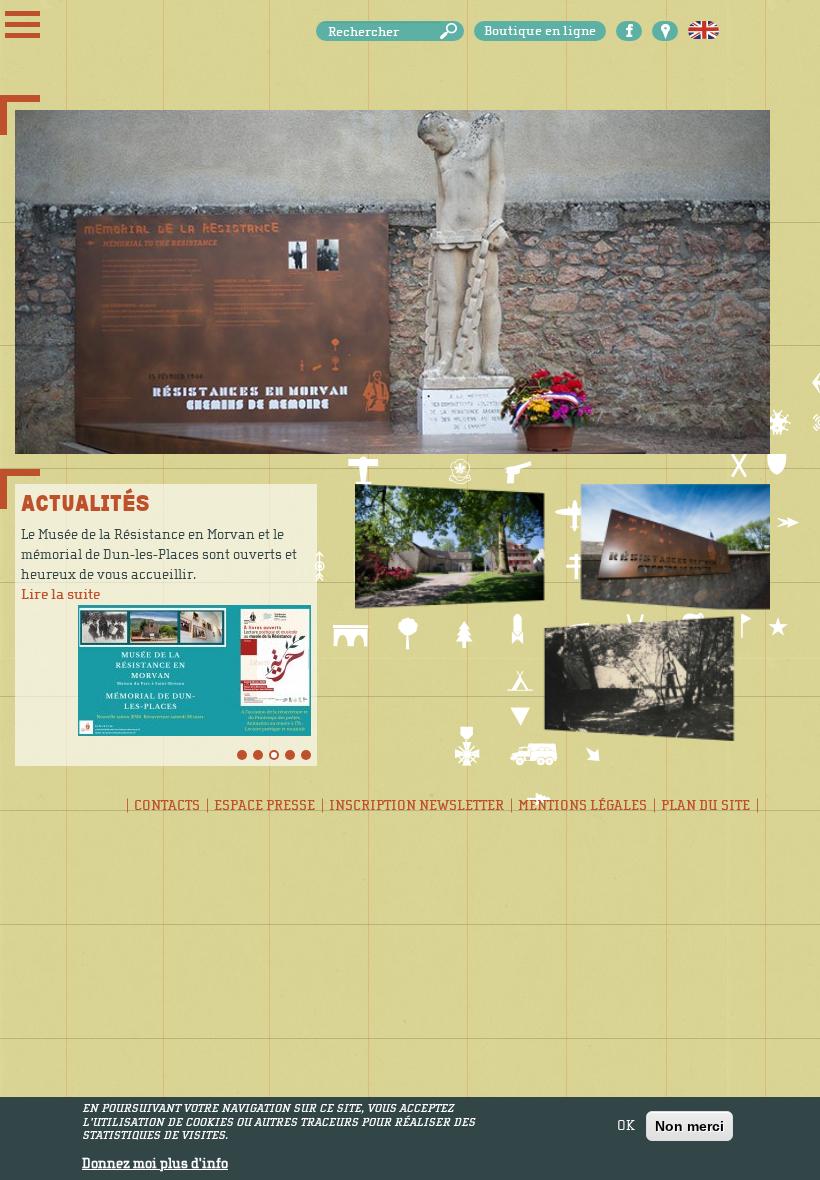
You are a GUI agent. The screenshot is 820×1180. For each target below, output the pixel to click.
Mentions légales (582, 805)
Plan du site (705, 805)
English (703, 31)
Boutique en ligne (540, 31)
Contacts (167, 805)
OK (626, 1126)
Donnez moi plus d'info (155, 1164)
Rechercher (452, 31)
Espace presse (264, 805)
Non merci (689, 1126)
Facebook (629, 31)
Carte (665, 31)
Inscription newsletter (416, 805)
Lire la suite (60, 594)
